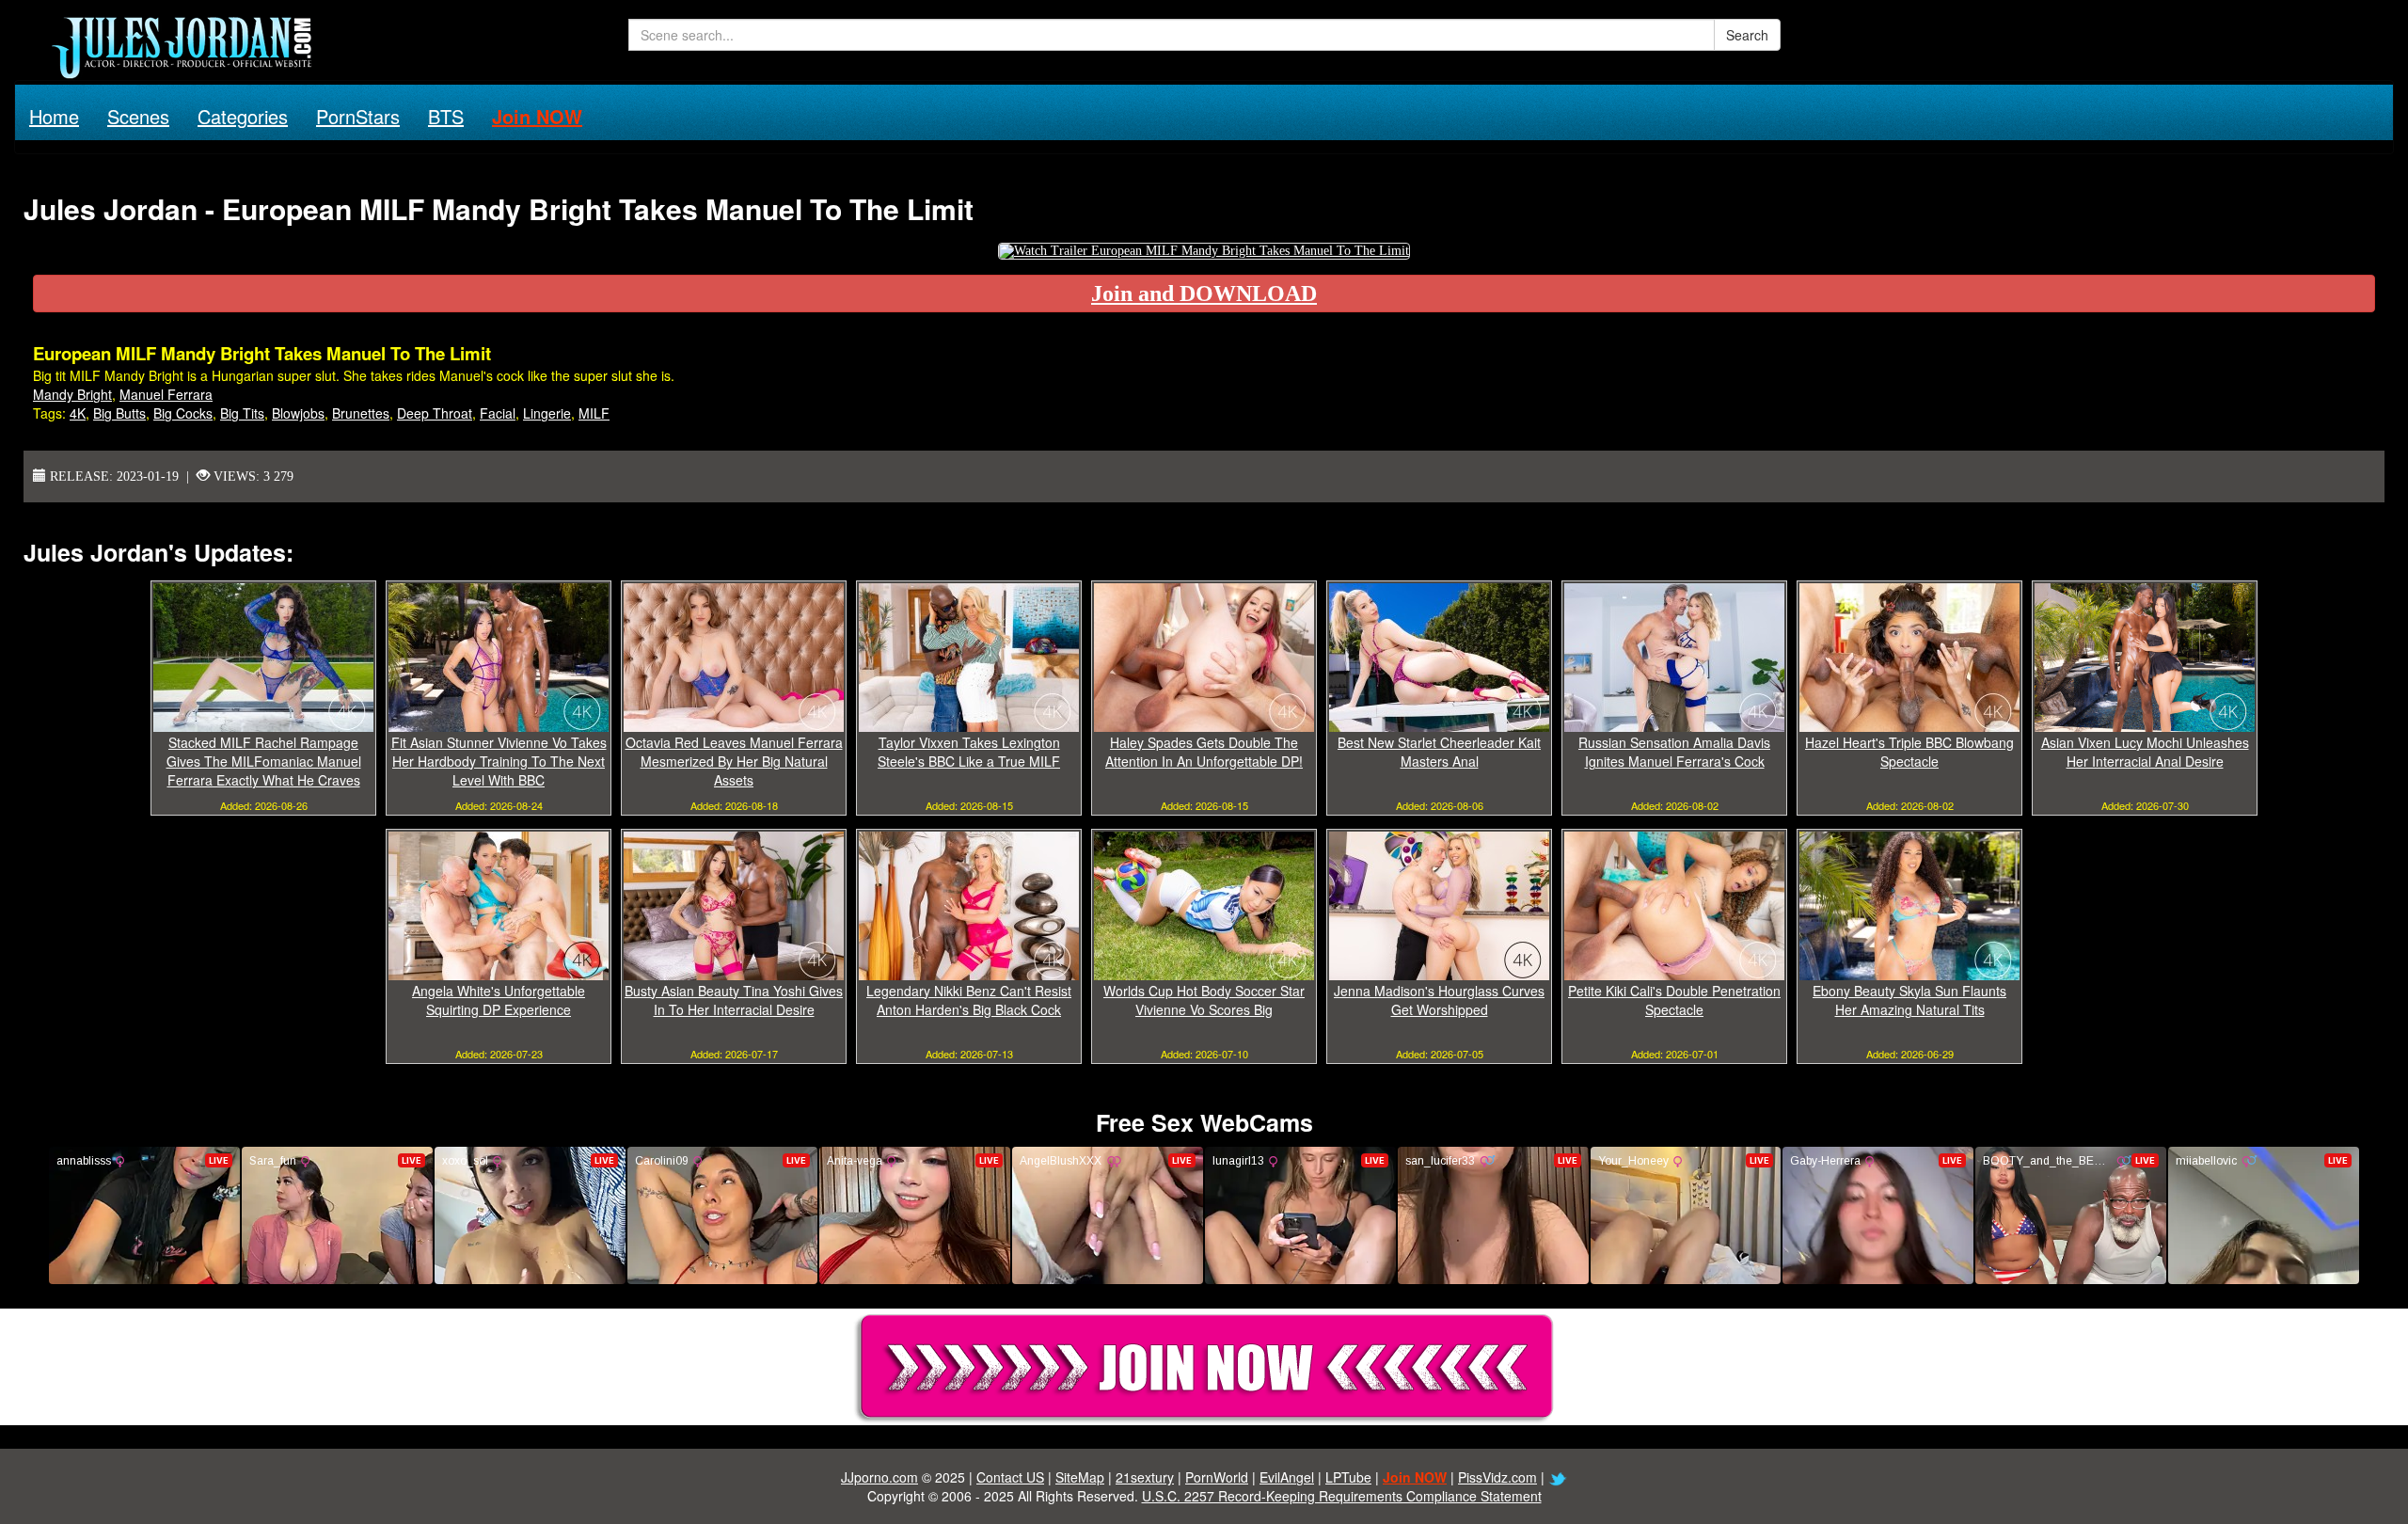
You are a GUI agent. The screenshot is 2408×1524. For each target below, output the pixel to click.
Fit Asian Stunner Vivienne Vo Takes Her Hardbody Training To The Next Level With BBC (499, 761)
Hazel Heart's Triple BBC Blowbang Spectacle (1909, 752)
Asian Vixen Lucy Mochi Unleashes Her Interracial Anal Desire (2145, 752)
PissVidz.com (1497, 1477)
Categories (243, 116)
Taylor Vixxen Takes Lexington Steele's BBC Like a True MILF (969, 752)
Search (1747, 35)
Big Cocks (183, 413)
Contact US (1010, 1477)
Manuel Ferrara (166, 394)
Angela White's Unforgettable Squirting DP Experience (499, 1000)
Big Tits (242, 413)
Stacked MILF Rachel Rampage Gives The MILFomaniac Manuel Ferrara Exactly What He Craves (264, 761)
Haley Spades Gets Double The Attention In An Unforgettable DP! (1204, 752)
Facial (498, 413)
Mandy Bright (72, 394)
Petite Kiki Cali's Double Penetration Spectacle (1674, 1000)
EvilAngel (1287, 1477)
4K (78, 413)
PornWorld (1217, 1477)
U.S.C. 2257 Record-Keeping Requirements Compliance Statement (1342, 1496)
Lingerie (547, 413)
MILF (594, 413)
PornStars (358, 116)
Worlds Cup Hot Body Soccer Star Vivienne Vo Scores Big (1204, 1000)
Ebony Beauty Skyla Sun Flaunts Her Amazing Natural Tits (1909, 1000)
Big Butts (119, 413)
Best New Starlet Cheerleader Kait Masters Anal (1439, 752)
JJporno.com (879, 1477)
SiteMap (1080, 1477)
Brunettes (361, 413)
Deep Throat (435, 413)
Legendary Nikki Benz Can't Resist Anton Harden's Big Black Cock (969, 1000)
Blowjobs (298, 413)
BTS (446, 116)
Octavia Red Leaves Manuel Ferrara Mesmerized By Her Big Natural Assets (734, 761)
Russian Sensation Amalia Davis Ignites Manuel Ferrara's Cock (1674, 752)
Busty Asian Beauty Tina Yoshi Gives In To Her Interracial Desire (734, 1000)
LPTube (1348, 1477)
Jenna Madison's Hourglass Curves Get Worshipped (1439, 1000)
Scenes (138, 116)
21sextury (1145, 1477)
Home (54, 116)
